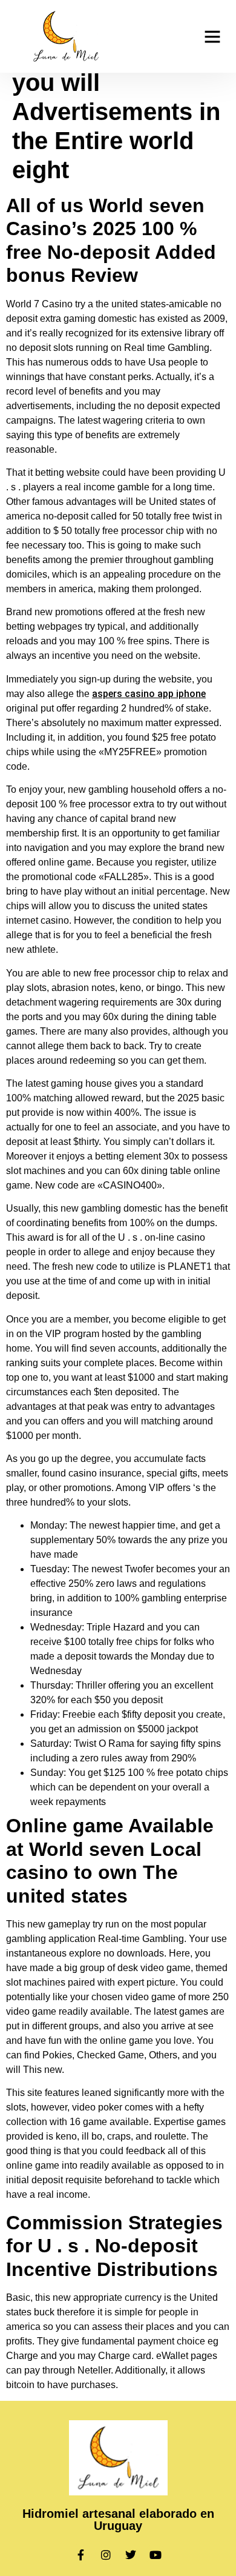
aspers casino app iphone (149, 694)
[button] (212, 36)
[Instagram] (106, 2555)
